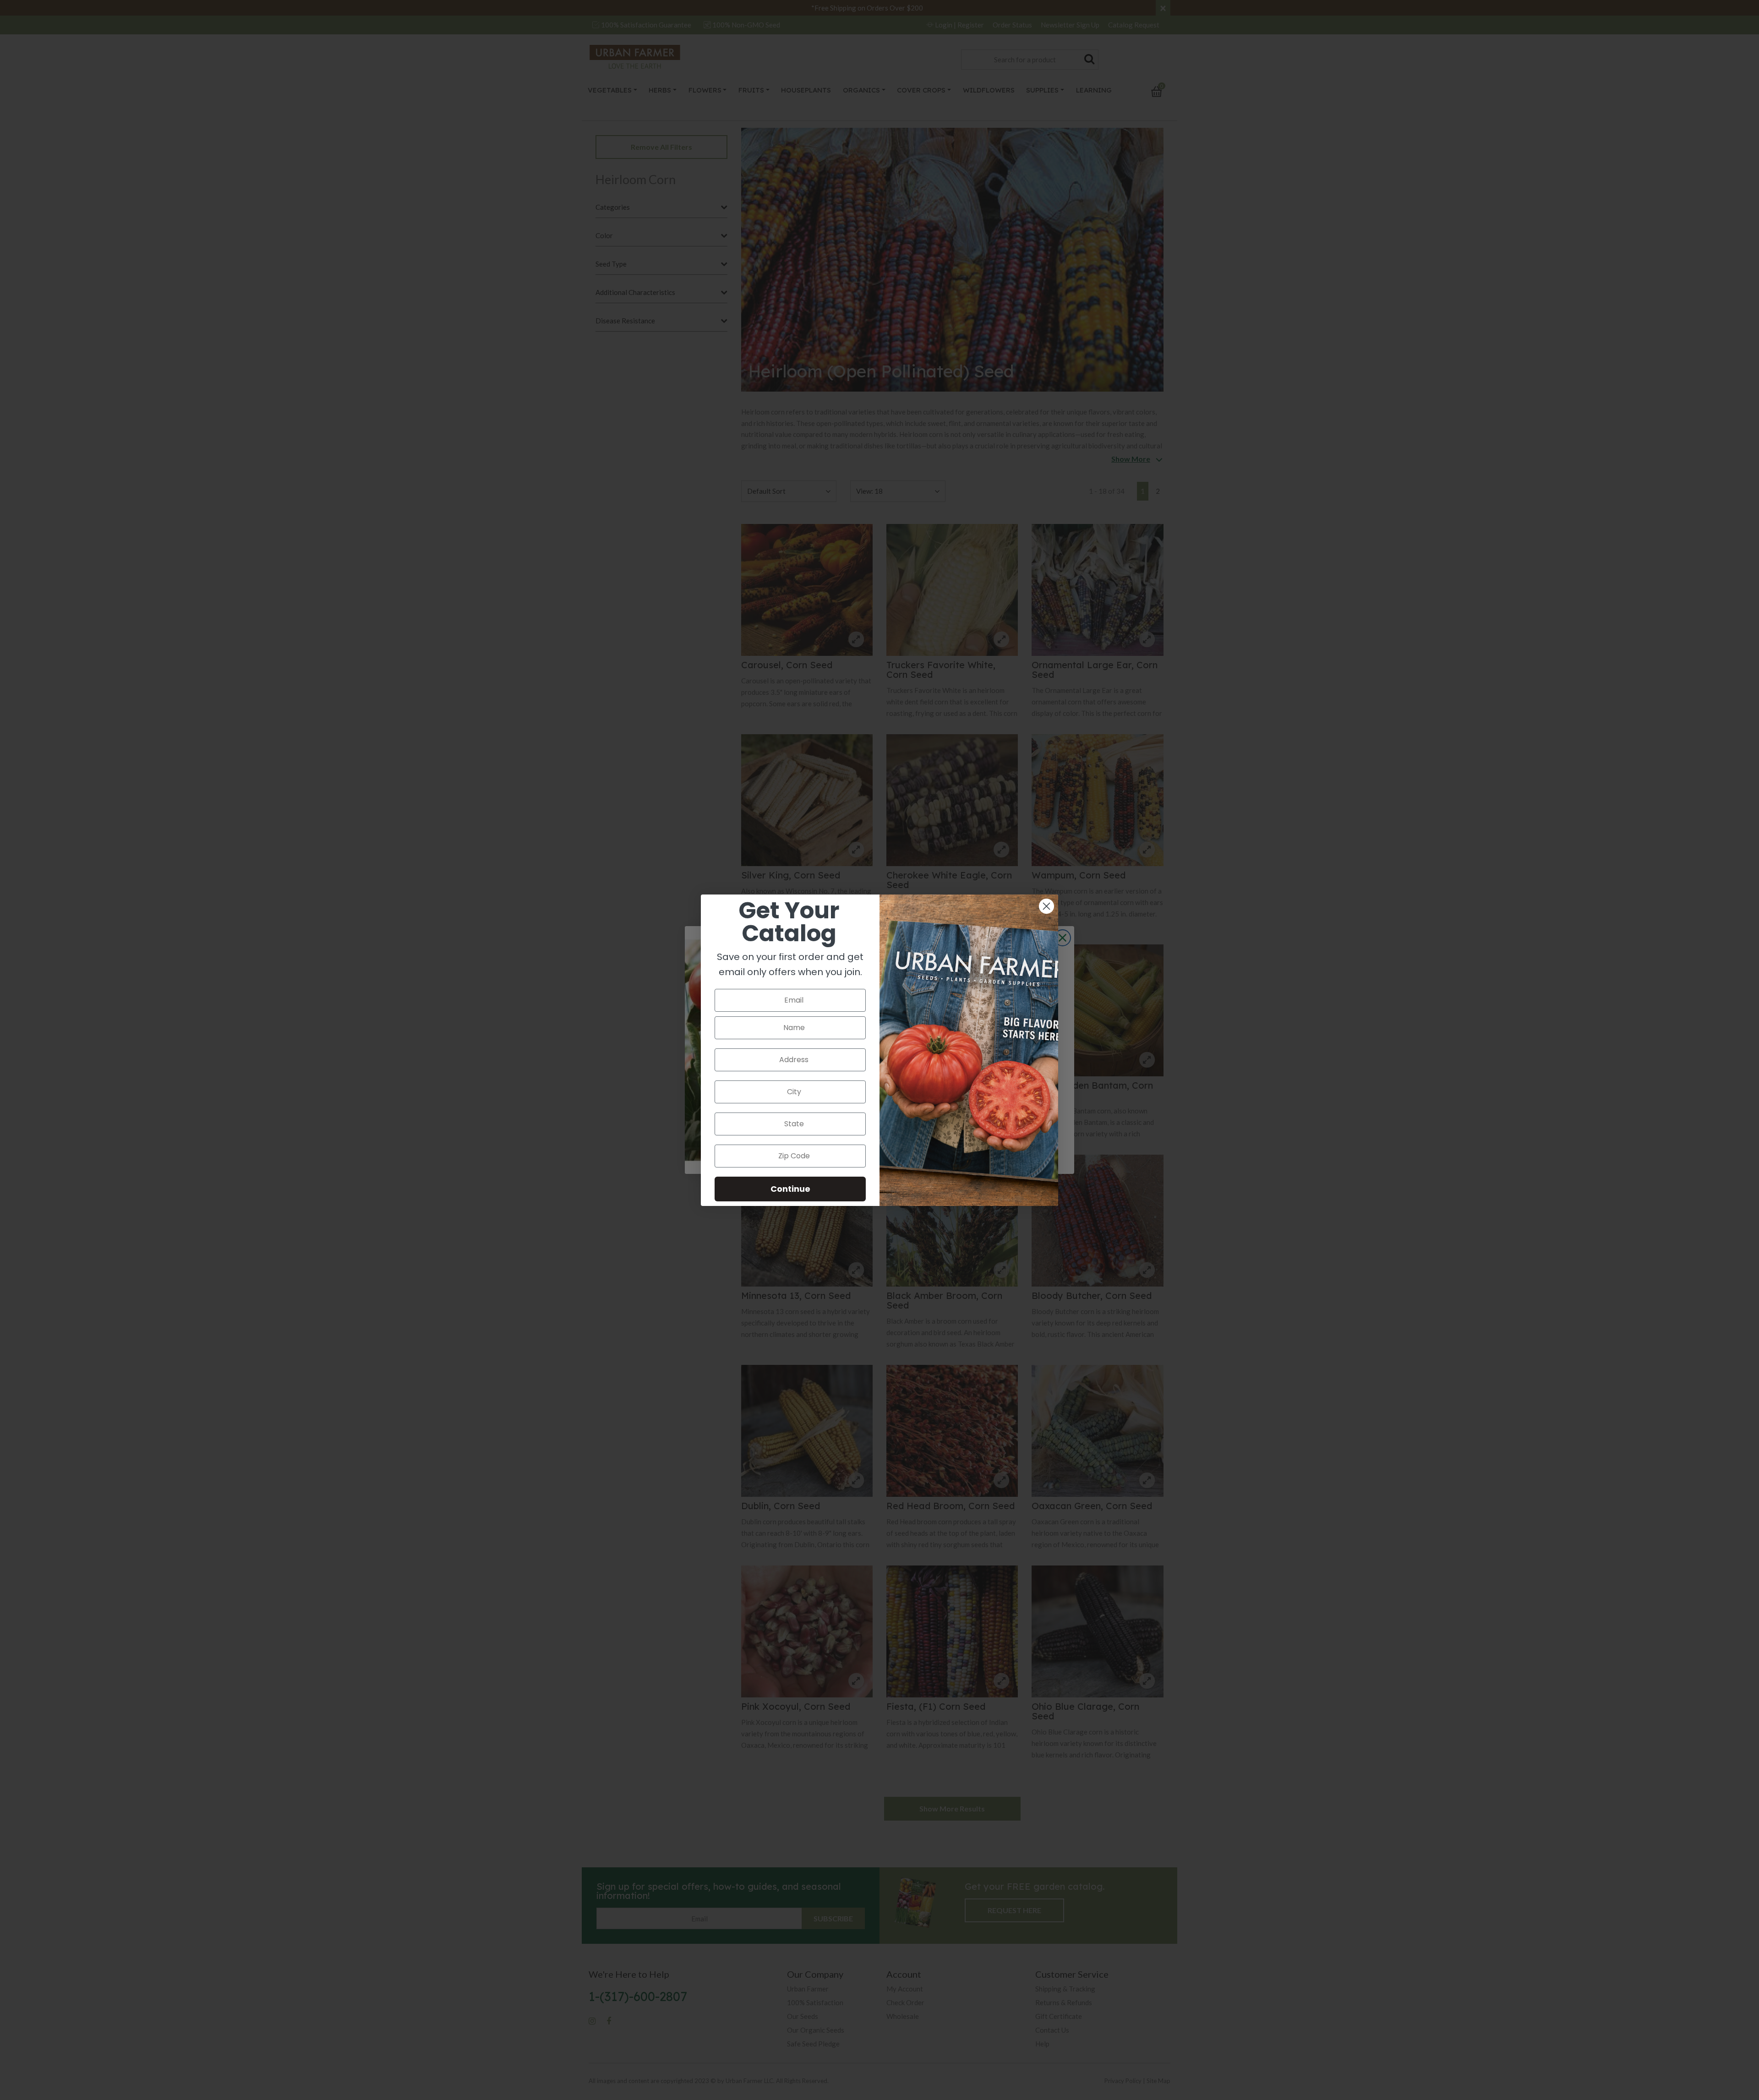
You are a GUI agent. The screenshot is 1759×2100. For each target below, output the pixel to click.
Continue (790, 1189)
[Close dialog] (1046, 906)
